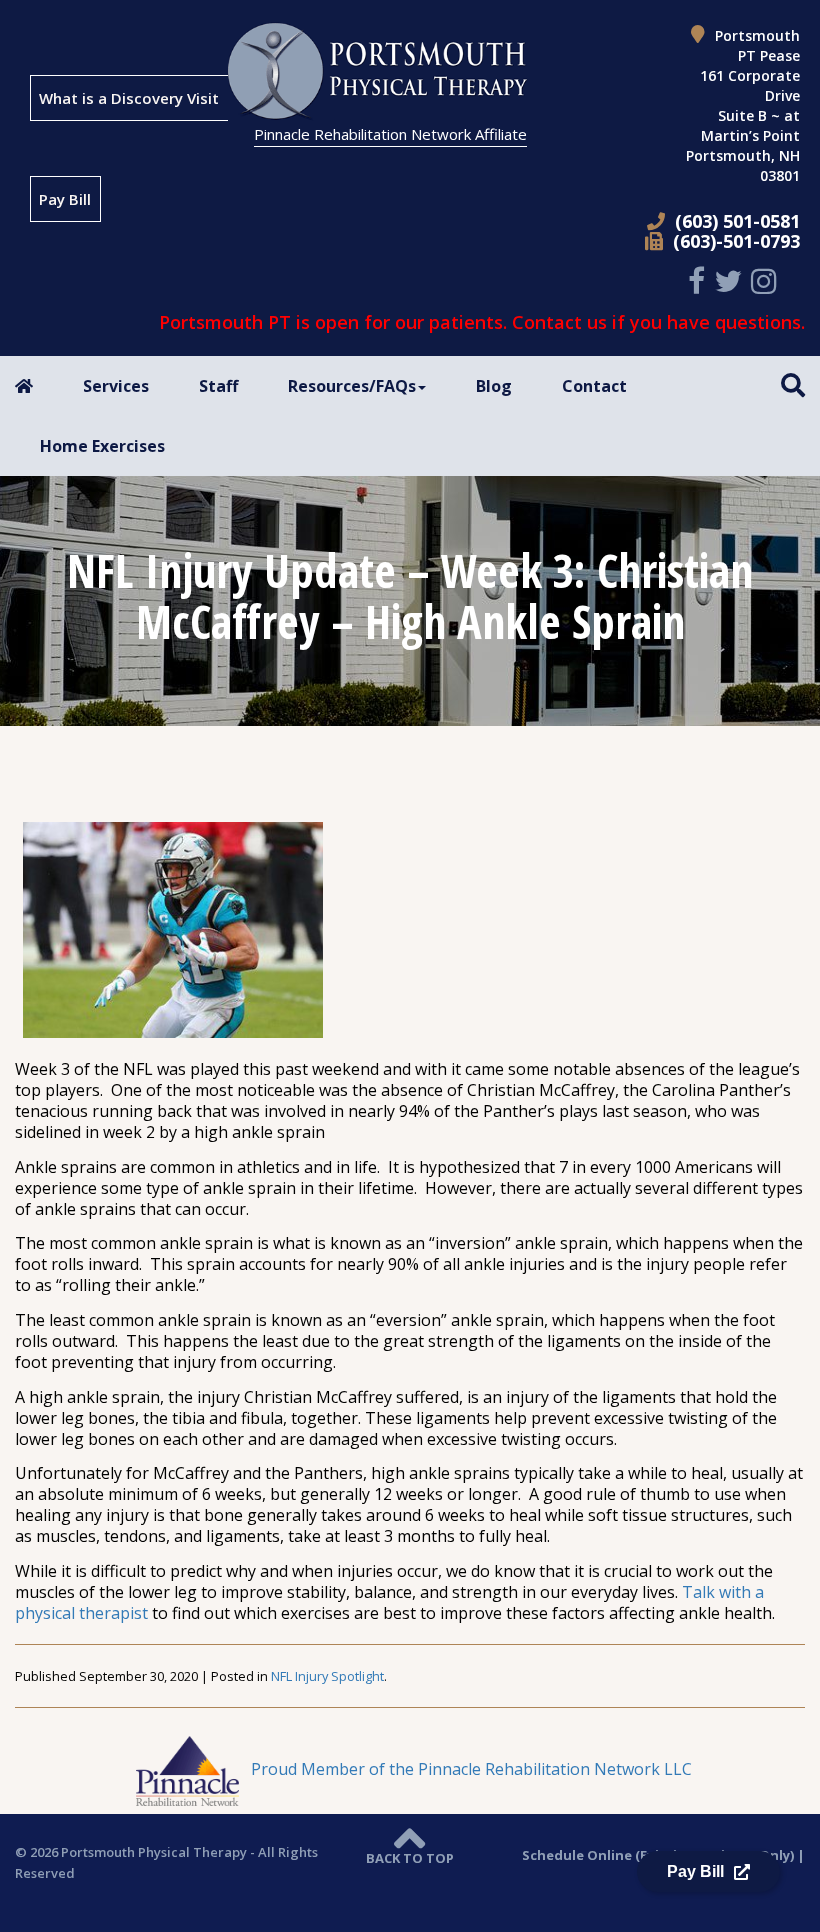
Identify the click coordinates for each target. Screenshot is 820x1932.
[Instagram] (766, 280)
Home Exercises (102, 446)
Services (116, 386)
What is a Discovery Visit (129, 98)
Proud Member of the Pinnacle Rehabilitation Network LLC (469, 1769)
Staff (218, 386)
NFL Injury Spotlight (327, 1676)
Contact (594, 386)
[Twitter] (730, 280)
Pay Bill (65, 199)
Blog (494, 386)
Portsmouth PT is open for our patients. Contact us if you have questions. (482, 322)
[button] (793, 384)
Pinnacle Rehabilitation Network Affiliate (390, 134)
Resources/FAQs (352, 386)
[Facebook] (699, 280)
